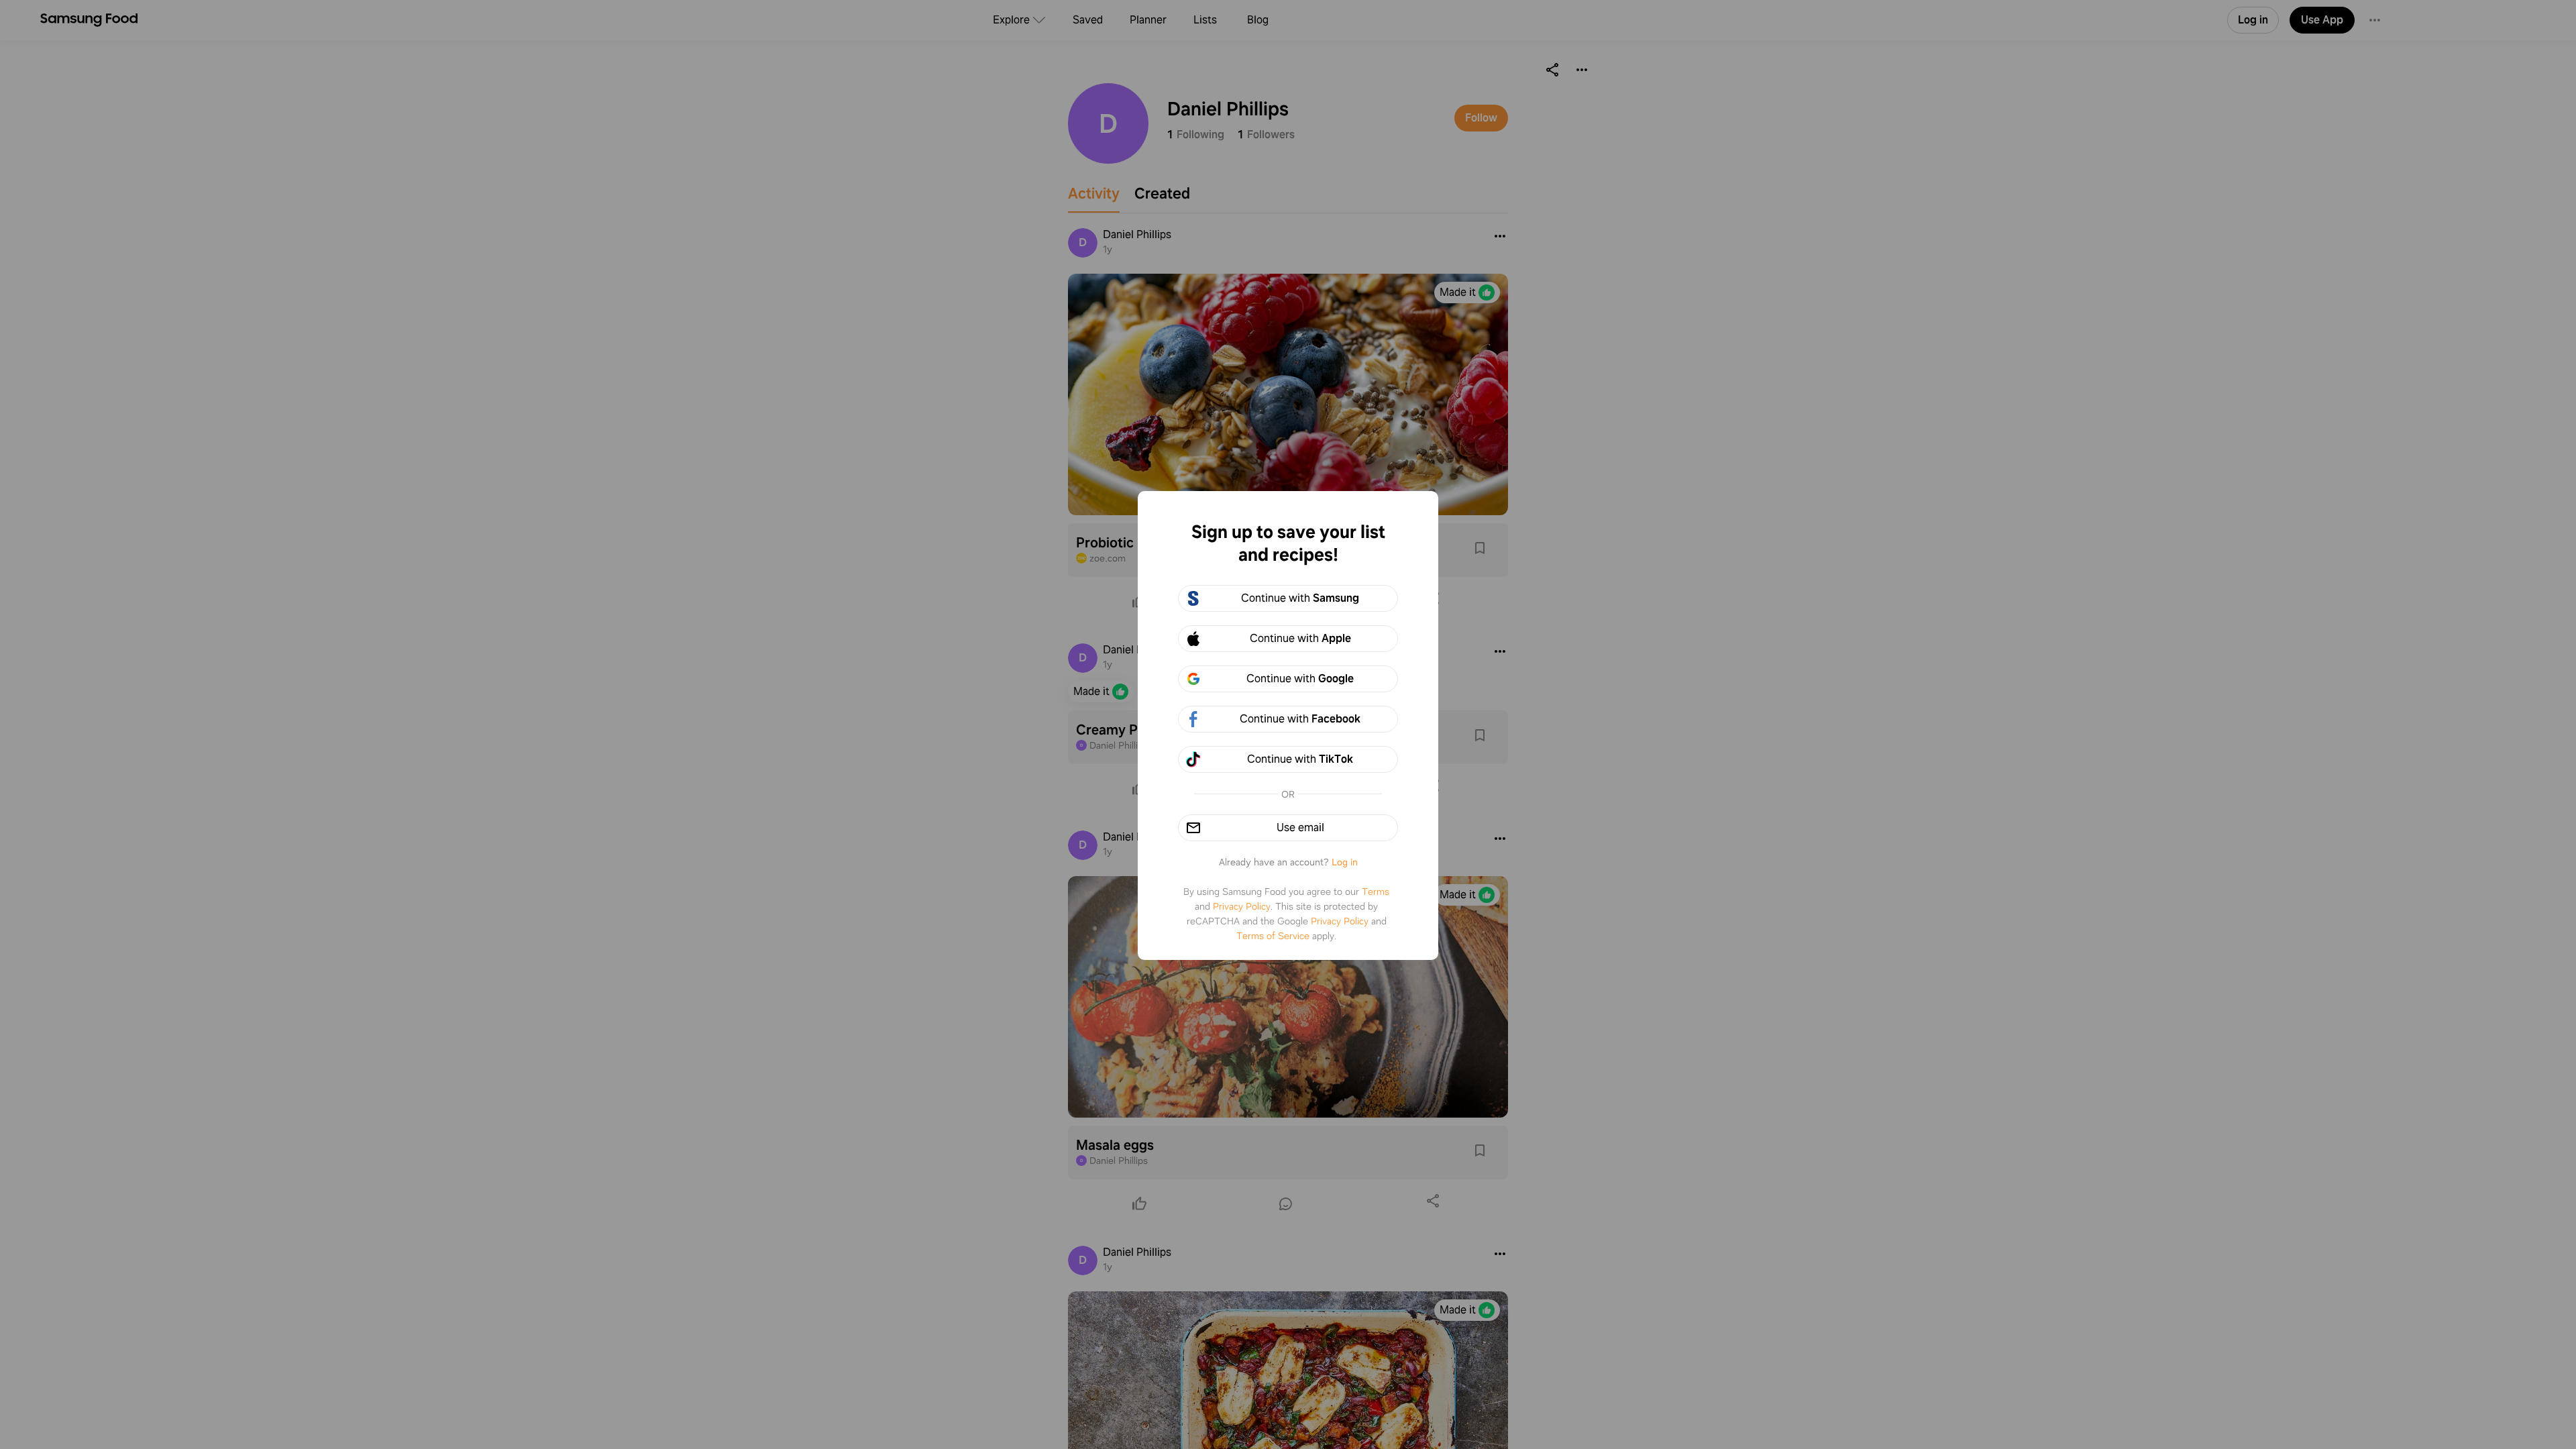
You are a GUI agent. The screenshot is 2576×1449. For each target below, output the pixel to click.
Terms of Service (1273, 936)
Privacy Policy (1242, 906)
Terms (1376, 892)
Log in (1345, 862)
